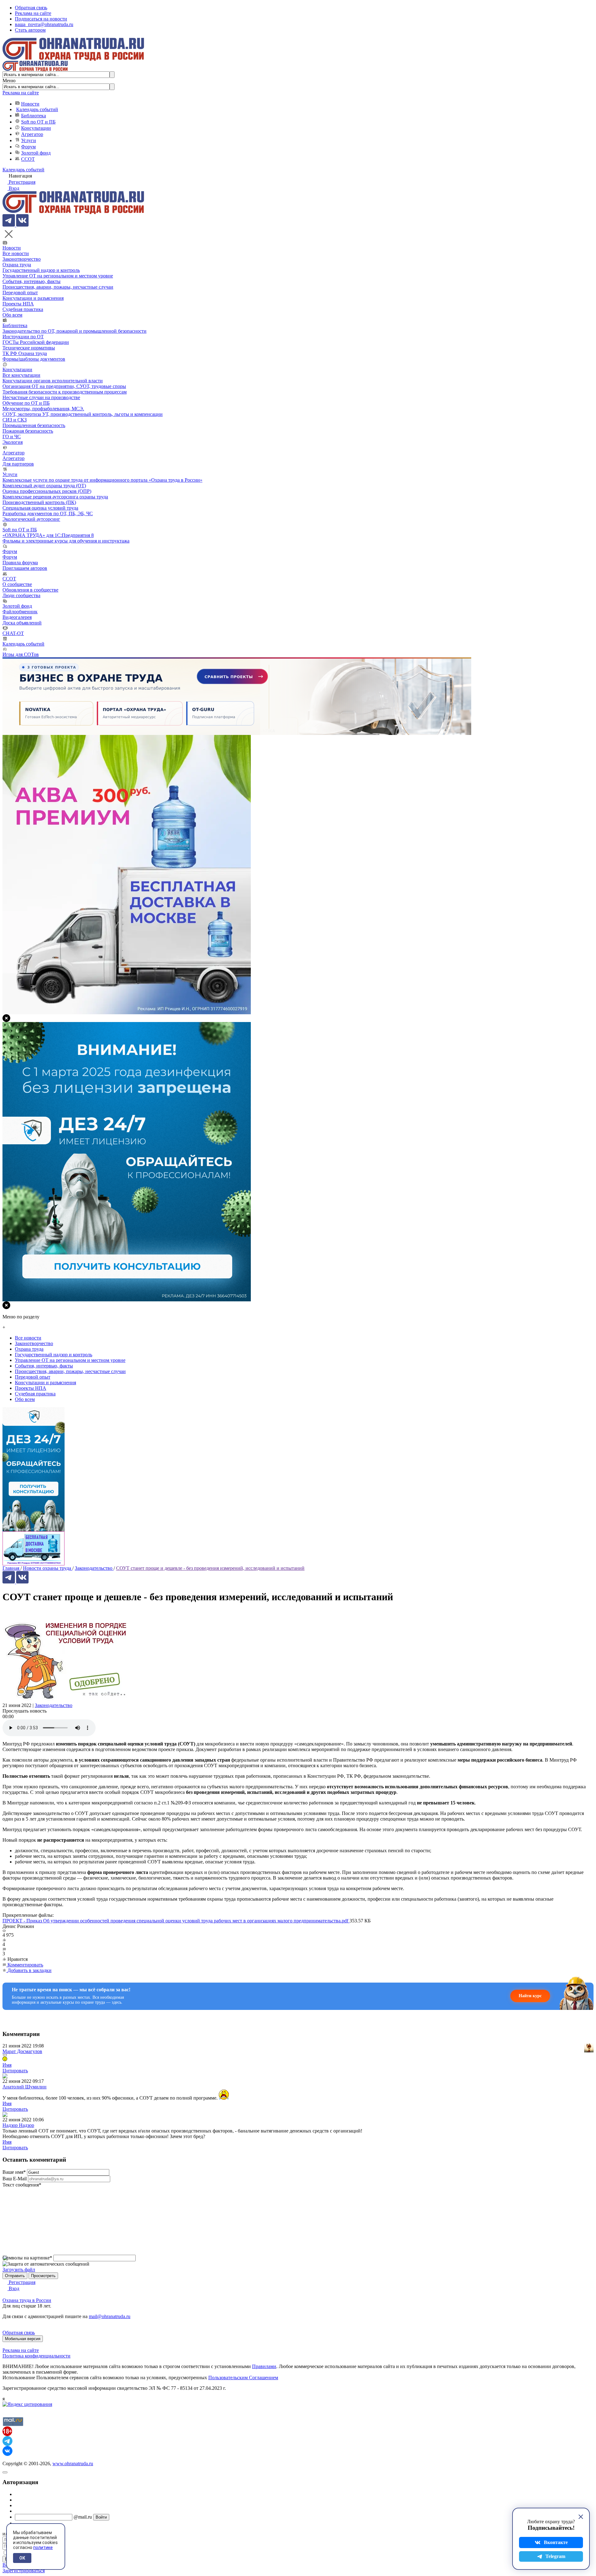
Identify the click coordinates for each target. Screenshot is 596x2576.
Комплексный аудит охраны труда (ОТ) (44, 486)
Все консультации (21, 375)
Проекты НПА (18, 304)
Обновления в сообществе (30, 590)
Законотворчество (22, 259)
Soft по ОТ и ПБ (38, 122)
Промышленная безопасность (34, 425)
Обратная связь (31, 8)
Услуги (29, 140)
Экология (13, 442)
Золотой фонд (36, 153)
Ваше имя (14, 2172)
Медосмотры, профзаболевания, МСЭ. (43, 409)
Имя (7, 2065)
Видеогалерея (17, 617)
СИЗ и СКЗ (15, 420)
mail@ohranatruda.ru (110, 2316)
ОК (22, 2558)
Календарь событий (37, 109)
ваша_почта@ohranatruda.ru (44, 24)
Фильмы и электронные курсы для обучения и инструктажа (66, 541)
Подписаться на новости (41, 19)
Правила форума (20, 563)
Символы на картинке (27, 2258)
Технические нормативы (29, 348)
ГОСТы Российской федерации (36, 342)
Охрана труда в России (27, 2300)
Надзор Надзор (18, 2125)
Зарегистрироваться (24, 2571)
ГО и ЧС (12, 437)
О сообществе (17, 584)
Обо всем (12, 315)
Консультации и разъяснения (33, 298)
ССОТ (28, 159)
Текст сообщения (22, 2185)
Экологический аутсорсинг (31, 519)
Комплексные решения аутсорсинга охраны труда (55, 497)
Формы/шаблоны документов (34, 359)
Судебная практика (23, 309)
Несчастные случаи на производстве (41, 397)
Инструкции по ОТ (23, 337)
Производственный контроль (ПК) (39, 502)
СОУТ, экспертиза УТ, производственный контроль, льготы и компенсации (83, 414)
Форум (28, 147)
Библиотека (34, 116)
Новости (30, 104)
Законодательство (54, 1705)
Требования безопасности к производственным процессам (65, 392)
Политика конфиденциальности (36, 2356)
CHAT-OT (13, 633)
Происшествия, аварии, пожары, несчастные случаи (58, 287)
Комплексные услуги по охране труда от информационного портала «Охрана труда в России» (102, 480)
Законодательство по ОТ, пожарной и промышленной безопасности (74, 331)
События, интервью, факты (32, 281)
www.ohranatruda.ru (73, 2463)
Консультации (36, 128)
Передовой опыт (20, 293)
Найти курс (530, 1996)
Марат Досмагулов (22, 2051)
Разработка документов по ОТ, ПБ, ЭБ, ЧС (48, 513)
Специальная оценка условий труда (40, 508)
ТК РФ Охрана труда (25, 353)
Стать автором (30, 30)
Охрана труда (17, 265)
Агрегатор (32, 134)
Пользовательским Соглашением (243, 2378)
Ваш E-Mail (15, 2179)
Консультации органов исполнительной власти (53, 381)
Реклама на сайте (33, 13)
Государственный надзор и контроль (41, 270)
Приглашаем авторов (25, 568)
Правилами (264, 2366)
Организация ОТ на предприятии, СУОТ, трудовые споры (64, 386)
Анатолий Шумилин (25, 2087)
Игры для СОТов (21, 654)
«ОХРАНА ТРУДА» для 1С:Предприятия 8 (48, 535)
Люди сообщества (21, 595)
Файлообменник (20, 612)
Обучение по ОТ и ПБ (26, 403)
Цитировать (15, 2071)
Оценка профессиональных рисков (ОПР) (47, 491)
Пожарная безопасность (28, 431)
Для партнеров (18, 464)
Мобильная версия (23, 2339)
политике (43, 2547)
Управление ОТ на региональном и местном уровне (58, 276)
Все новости (16, 253)
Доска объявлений (22, 623)
